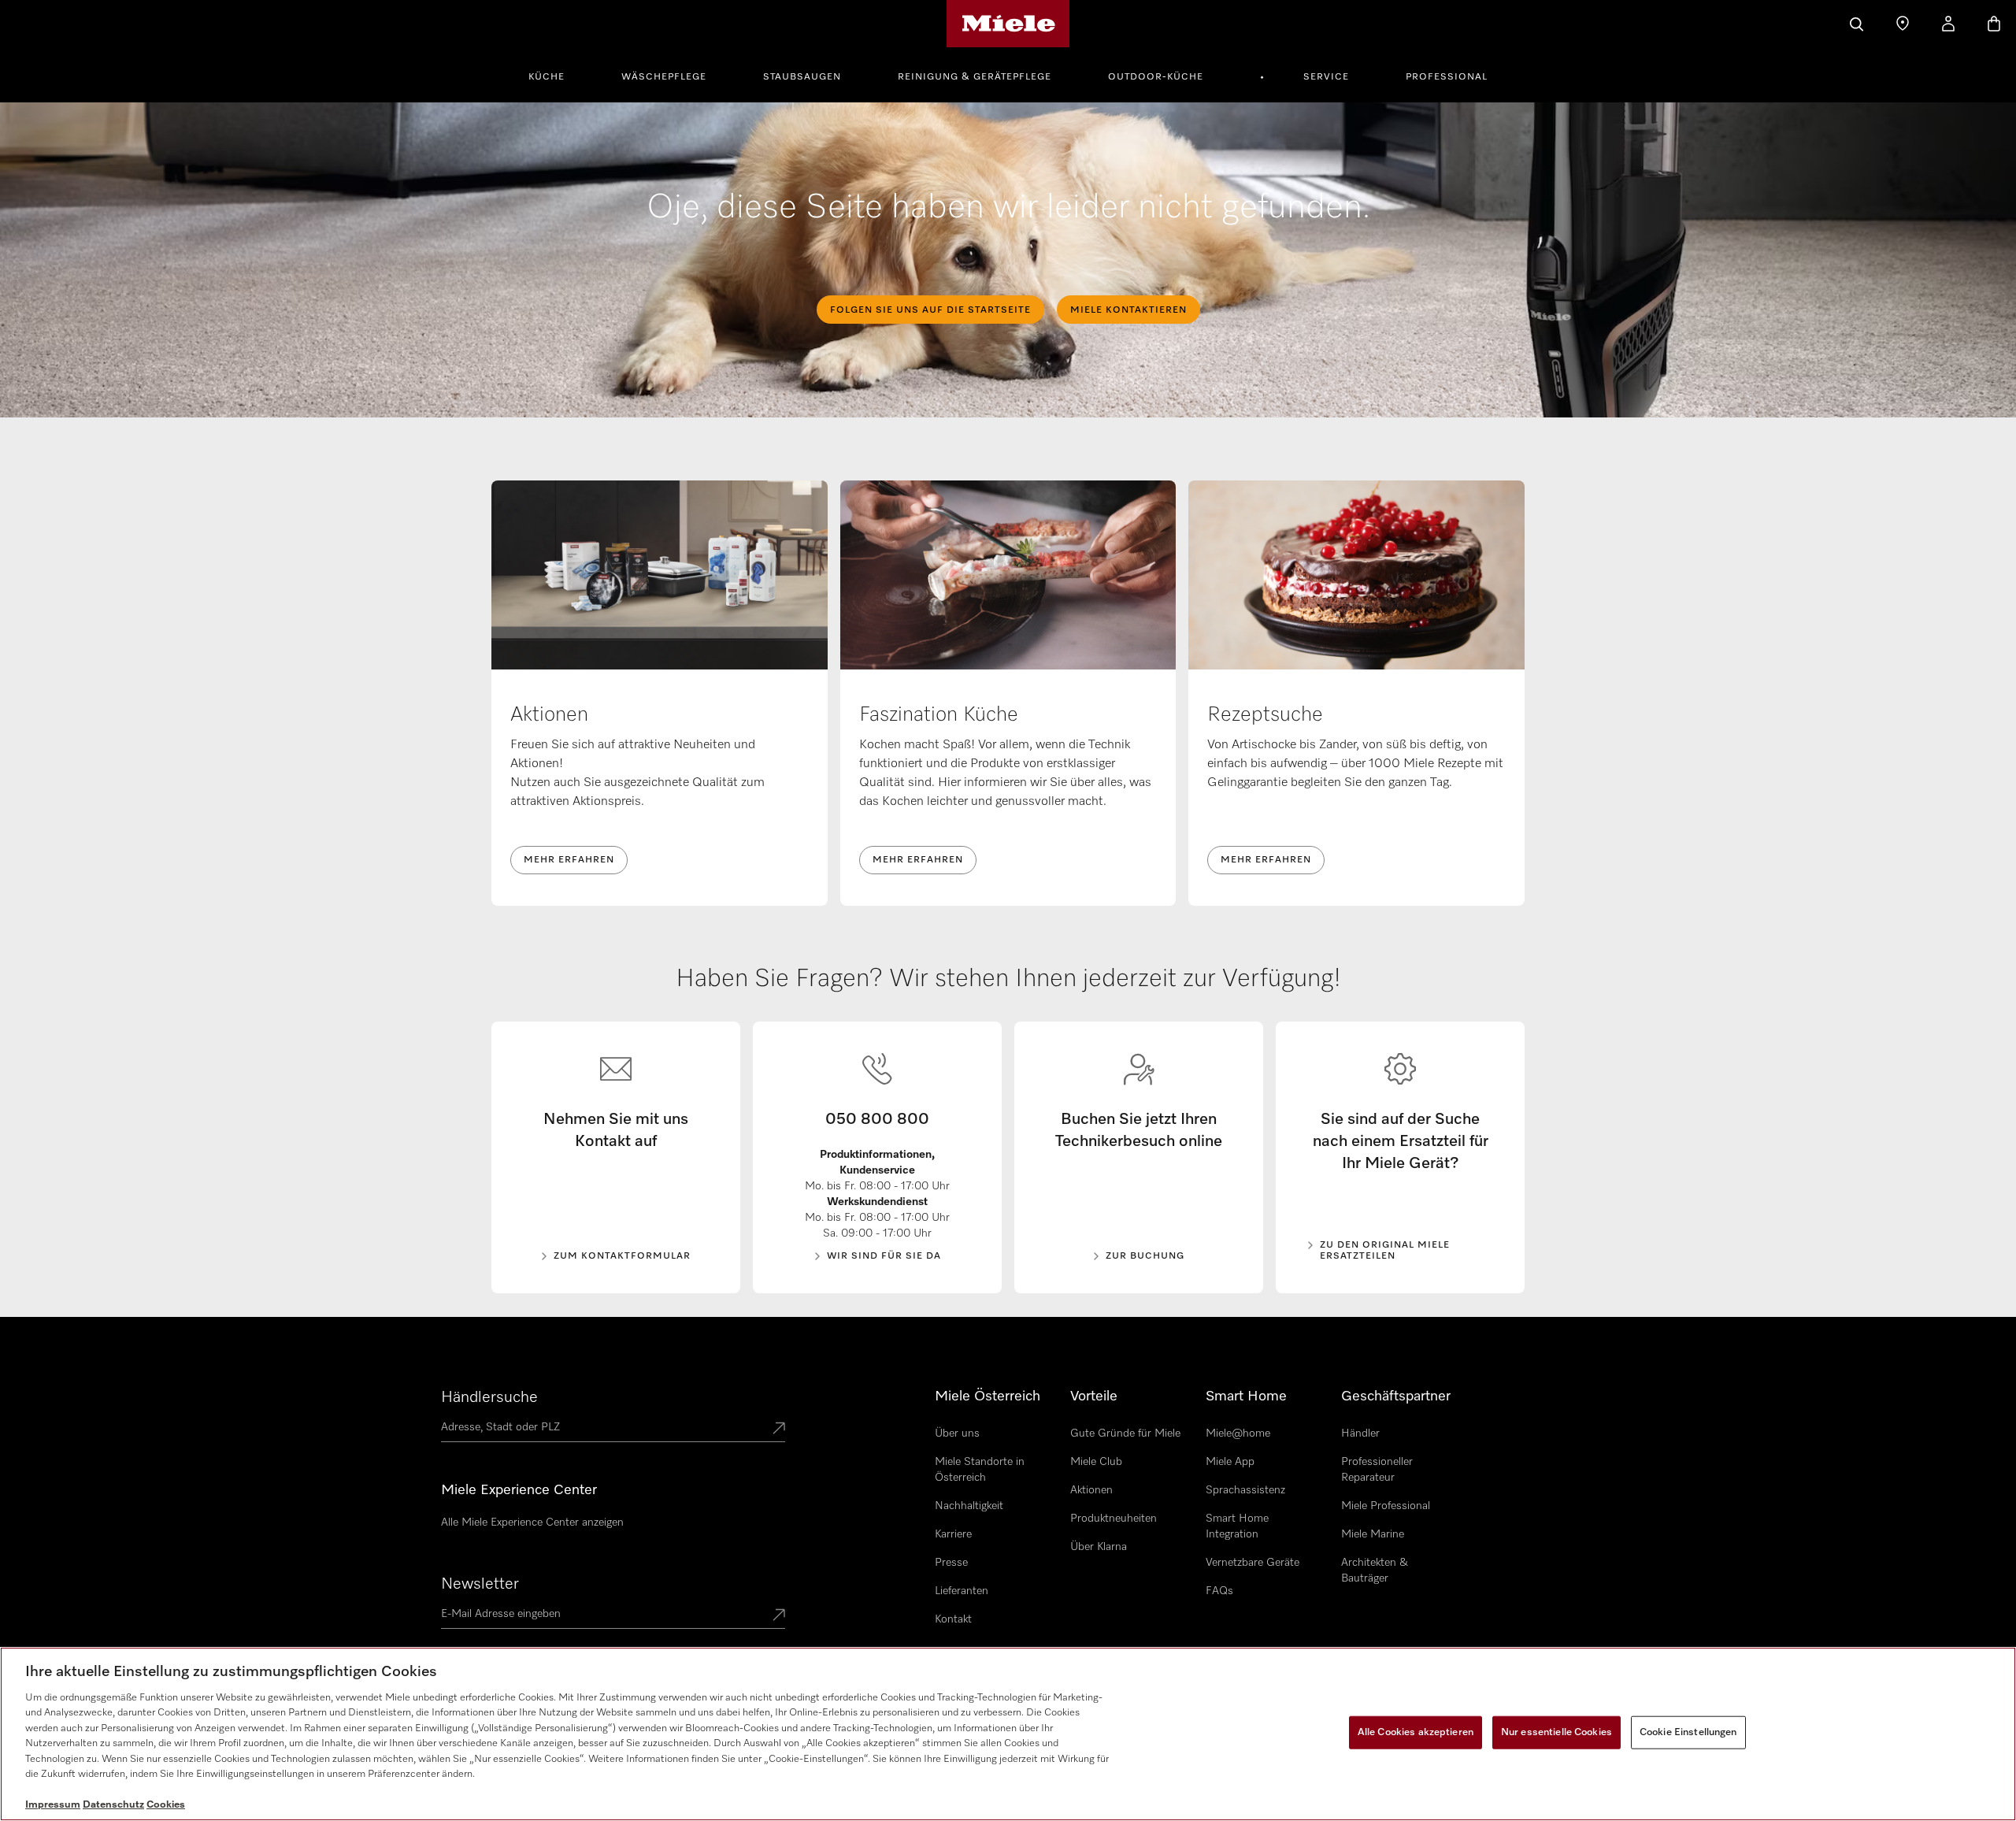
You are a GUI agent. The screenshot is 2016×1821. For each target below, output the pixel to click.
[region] (1008, 1734)
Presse (951, 1563)
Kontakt (953, 1619)
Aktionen (1091, 1490)
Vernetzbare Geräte (1253, 1563)
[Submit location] (779, 1430)
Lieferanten (962, 1591)
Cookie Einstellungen (1688, 1732)
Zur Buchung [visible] (1145, 1256)
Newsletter (480, 1584)
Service (1326, 77)
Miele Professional (1386, 1506)
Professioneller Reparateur (1377, 1470)
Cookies (166, 1805)
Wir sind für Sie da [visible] (884, 1256)
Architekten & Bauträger (1375, 1571)
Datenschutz (113, 1805)
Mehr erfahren (569, 860)
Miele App (1230, 1462)
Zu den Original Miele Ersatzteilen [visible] (1385, 1251)
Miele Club (1096, 1462)
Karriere (953, 1534)
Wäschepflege (664, 77)
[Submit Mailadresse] (779, 1616)
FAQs (1219, 1591)
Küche (547, 77)
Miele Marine (1373, 1534)
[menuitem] (555, 75)
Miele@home (1238, 1433)
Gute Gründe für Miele (1125, 1433)
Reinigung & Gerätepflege (975, 77)
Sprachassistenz (1245, 1490)
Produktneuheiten (1114, 1519)
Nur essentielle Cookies (1556, 1732)
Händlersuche (489, 1397)
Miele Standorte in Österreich (980, 1470)
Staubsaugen (802, 77)
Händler (1360, 1433)
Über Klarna (1099, 1547)
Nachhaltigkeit (969, 1506)
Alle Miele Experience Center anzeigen (532, 1522)
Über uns (957, 1433)
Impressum (53, 1805)
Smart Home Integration (1237, 1526)
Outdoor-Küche (1156, 77)
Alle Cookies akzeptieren (1416, 1732)
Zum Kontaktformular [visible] (622, 1256)
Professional (1447, 77)
